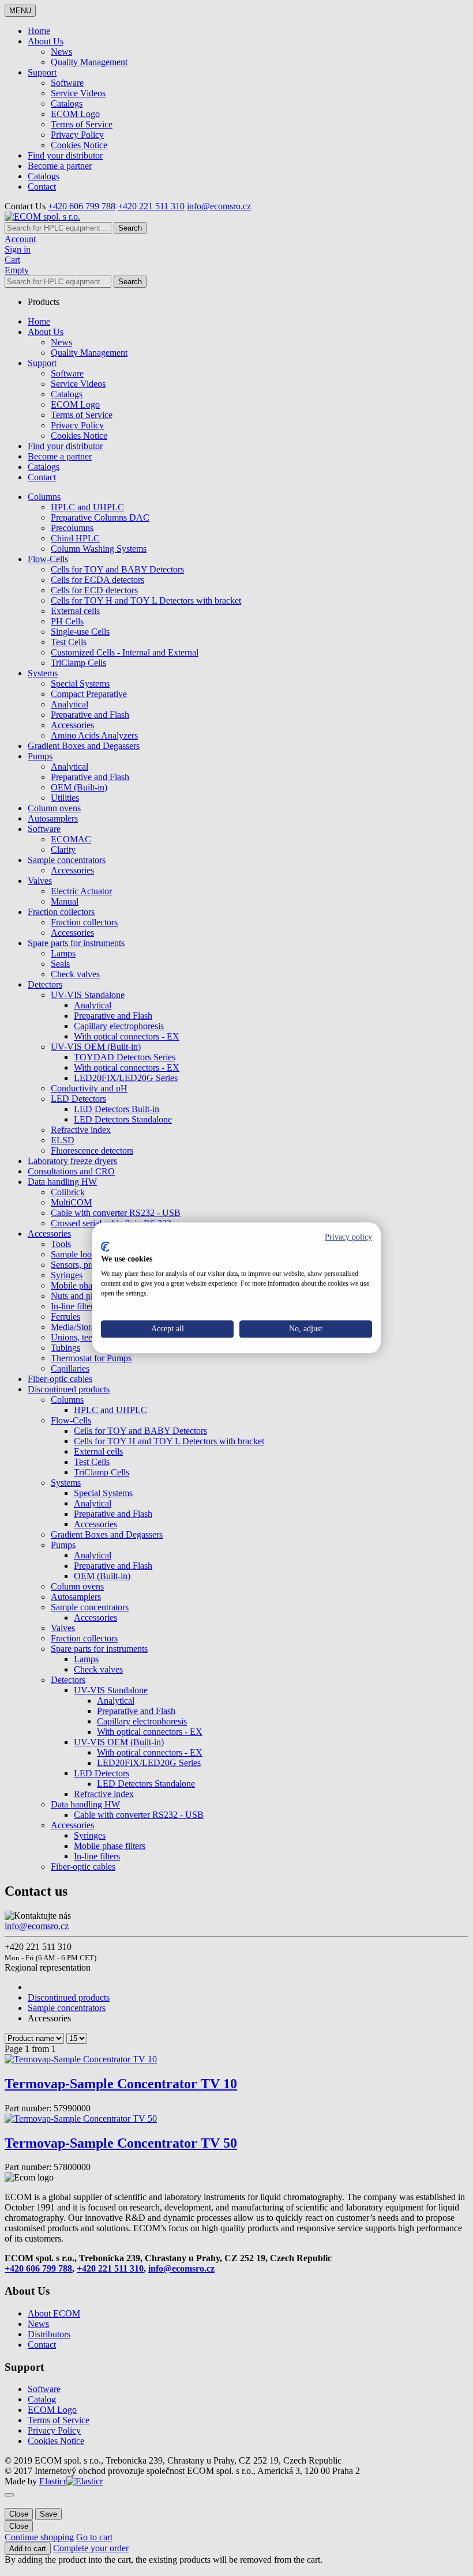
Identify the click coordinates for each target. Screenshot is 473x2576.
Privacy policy (348, 1237)
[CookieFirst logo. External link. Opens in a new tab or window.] (105, 1246)
